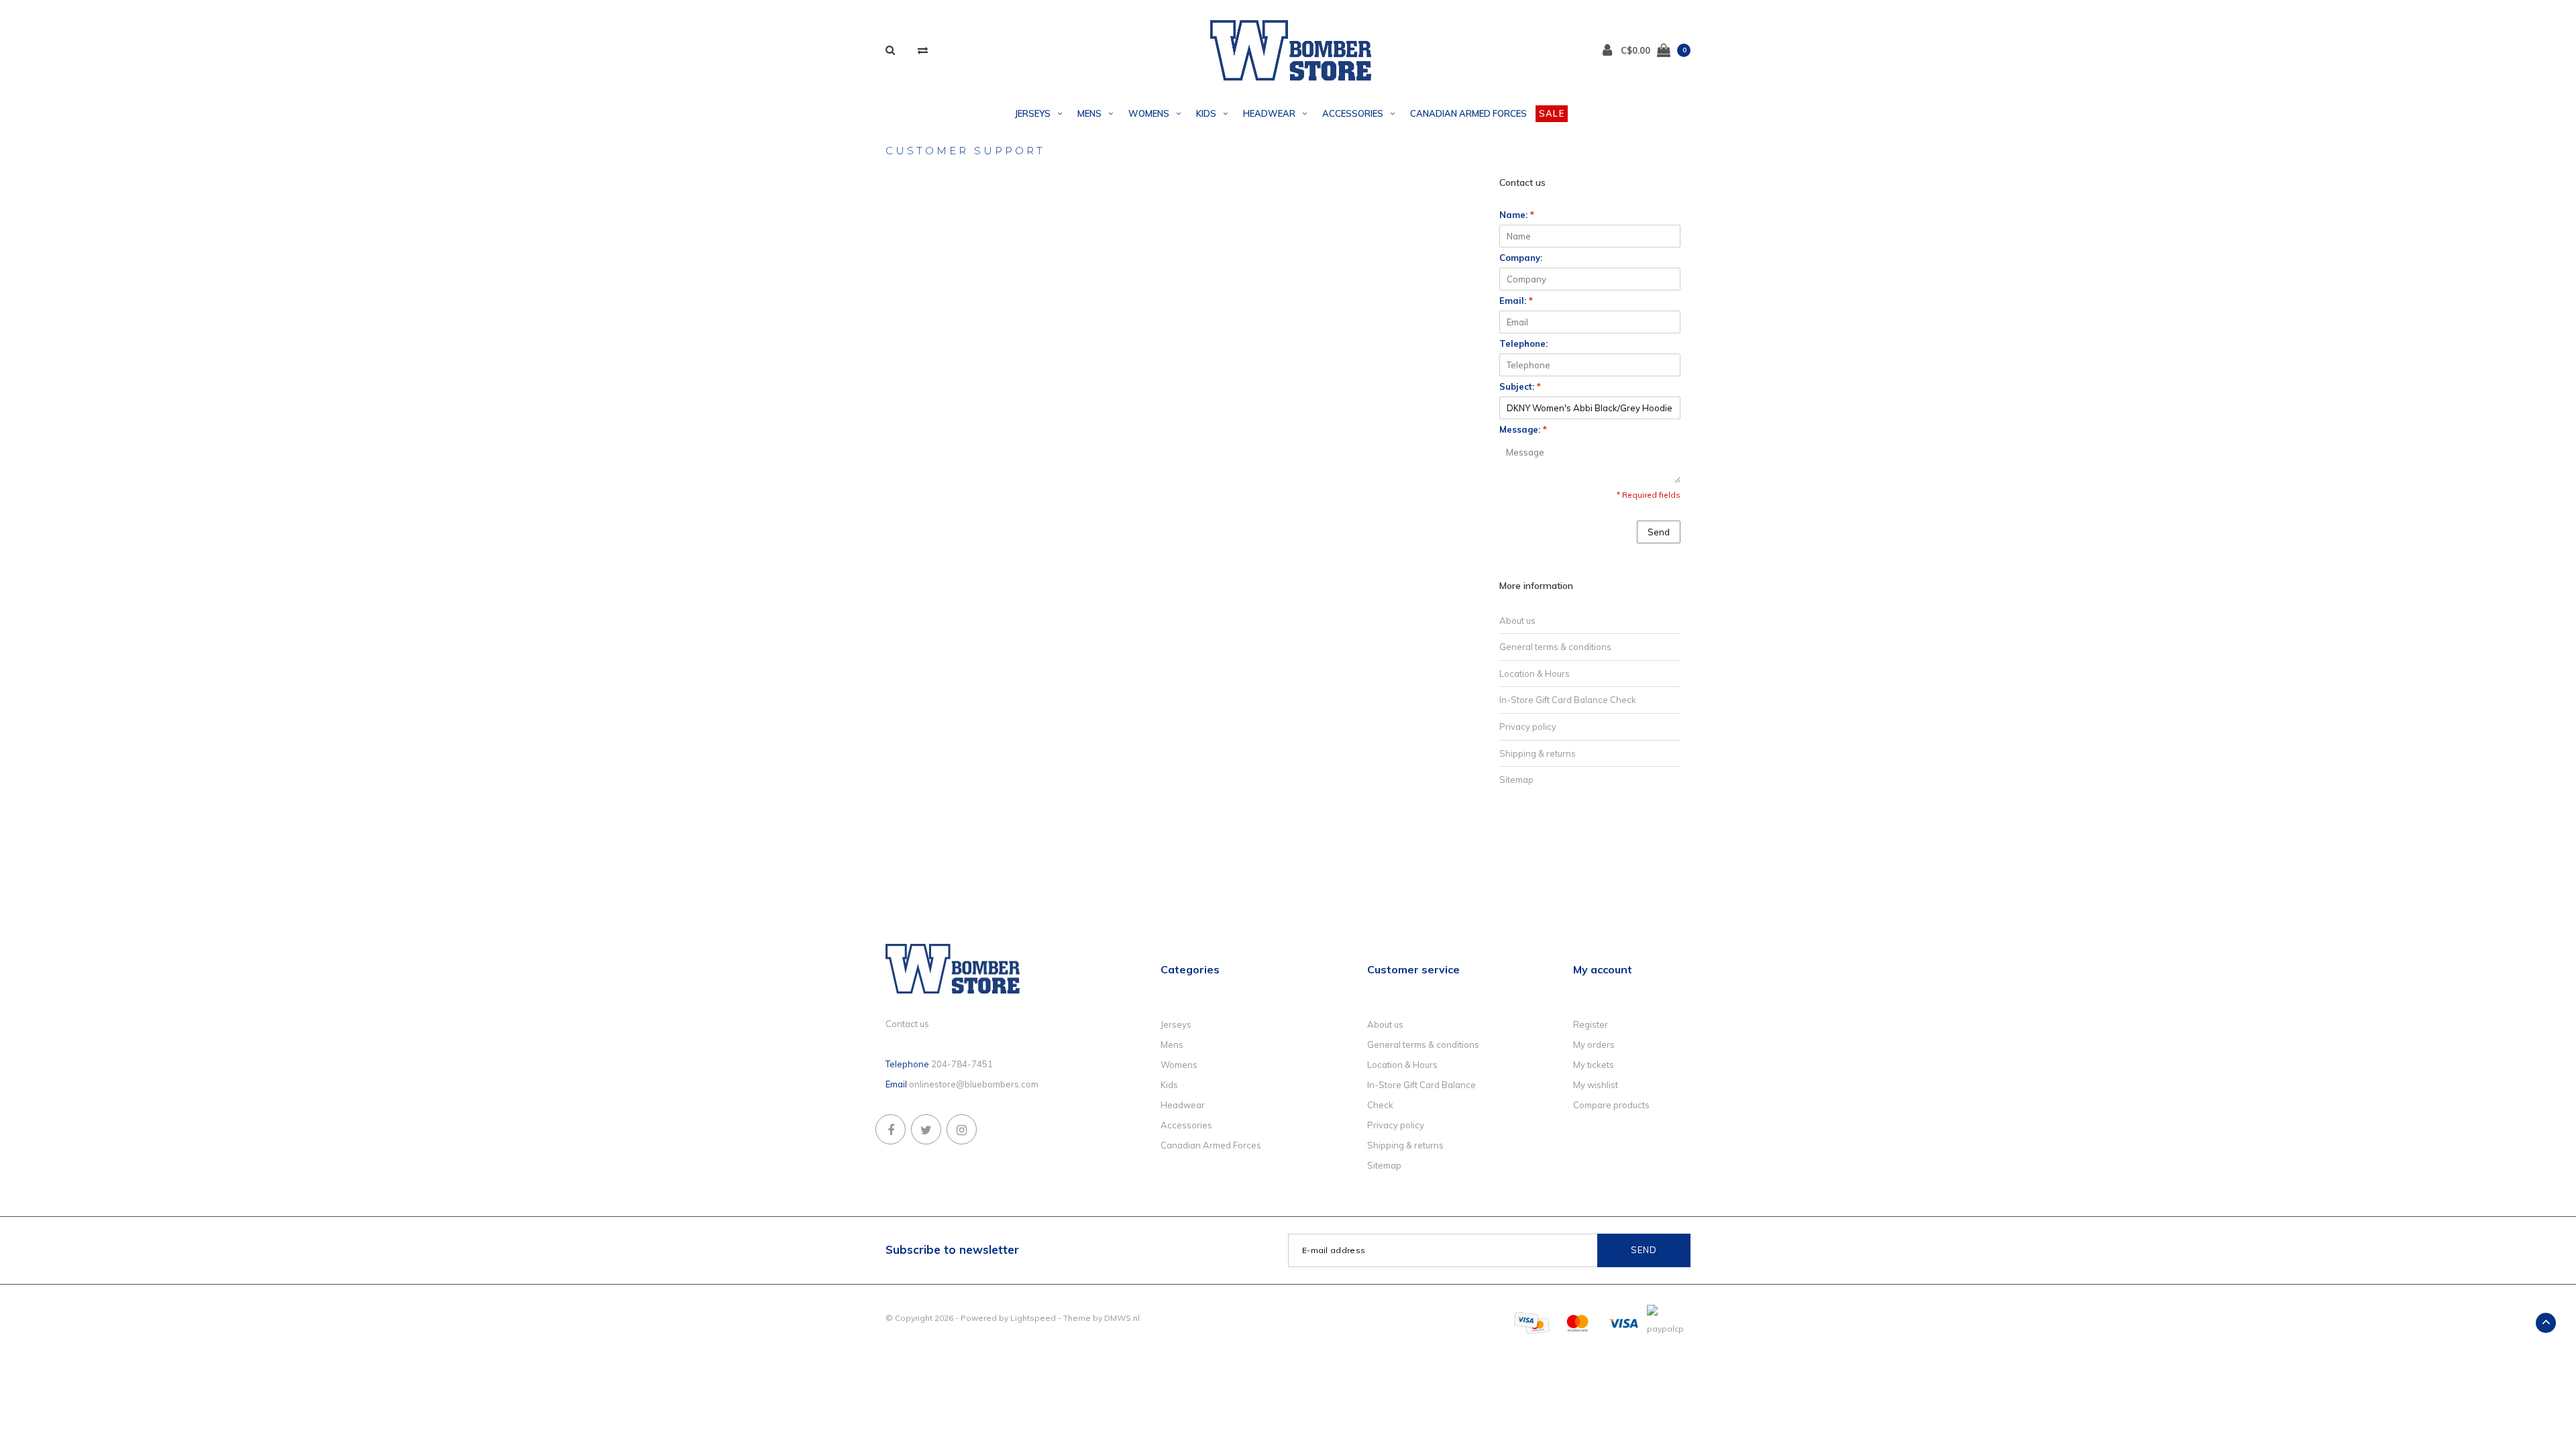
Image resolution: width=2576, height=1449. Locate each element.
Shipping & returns (1538, 753)
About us (1517, 621)
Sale (1552, 113)
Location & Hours (1535, 674)
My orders (1594, 1044)
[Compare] (923, 50)
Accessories (1353, 113)
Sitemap (1516, 780)
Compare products (1611, 1105)
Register (1591, 1024)
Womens (1149, 113)
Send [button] (1659, 532)
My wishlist (1596, 1085)
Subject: (1520, 386)
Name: (1517, 215)
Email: (1516, 301)
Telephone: (1523, 343)
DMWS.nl (1122, 1318)
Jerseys (1033, 113)
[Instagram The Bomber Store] (962, 1129)
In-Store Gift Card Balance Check (1568, 700)
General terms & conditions (1555, 647)
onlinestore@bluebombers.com (974, 1084)
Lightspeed (1033, 1318)
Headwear (1269, 113)
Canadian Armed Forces (1468, 113)
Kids (1206, 113)
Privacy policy (1528, 727)
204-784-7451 (962, 1064)
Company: (1521, 258)
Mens (1089, 113)
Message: (1523, 429)
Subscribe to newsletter (952, 1249)
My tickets (1594, 1065)
